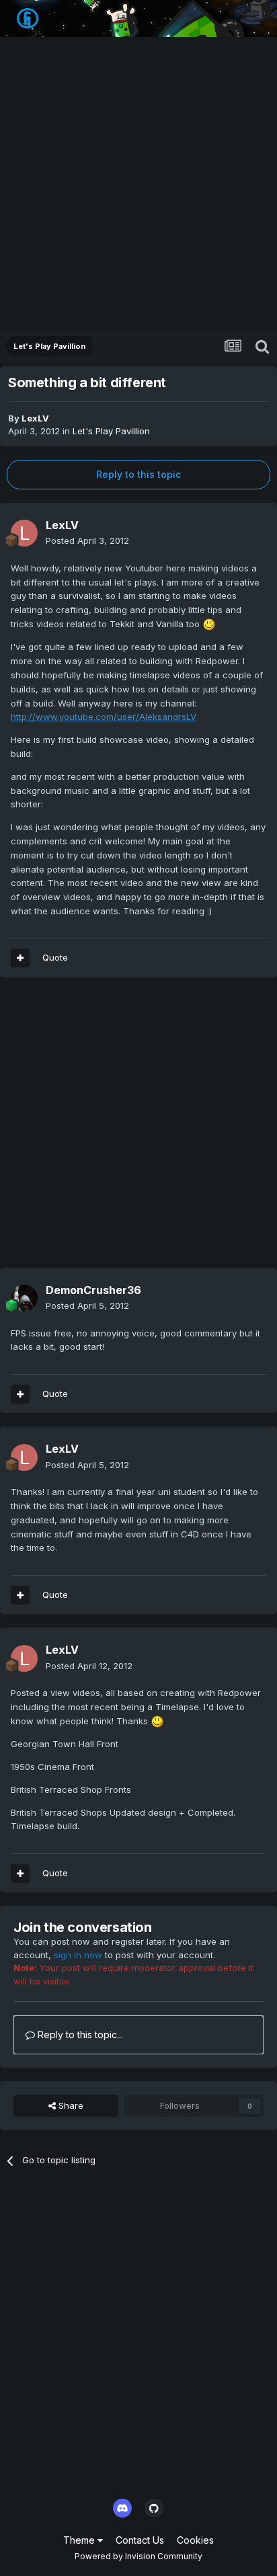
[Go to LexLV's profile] (24, 533)
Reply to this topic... (79, 2035)
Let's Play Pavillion (111, 431)
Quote (55, 1394)
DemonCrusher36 (93, 1290)
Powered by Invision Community (138, 2556)
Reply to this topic (138, 474)
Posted (87, 540)
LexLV (35, 418)
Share (70, 2105)
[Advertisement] (138, 184)
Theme (80, 2540)
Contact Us (140, 2540)
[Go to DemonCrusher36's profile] (24, 1298)
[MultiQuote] (20, 1394)
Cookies (195, 2540)
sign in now (78, 1955)
